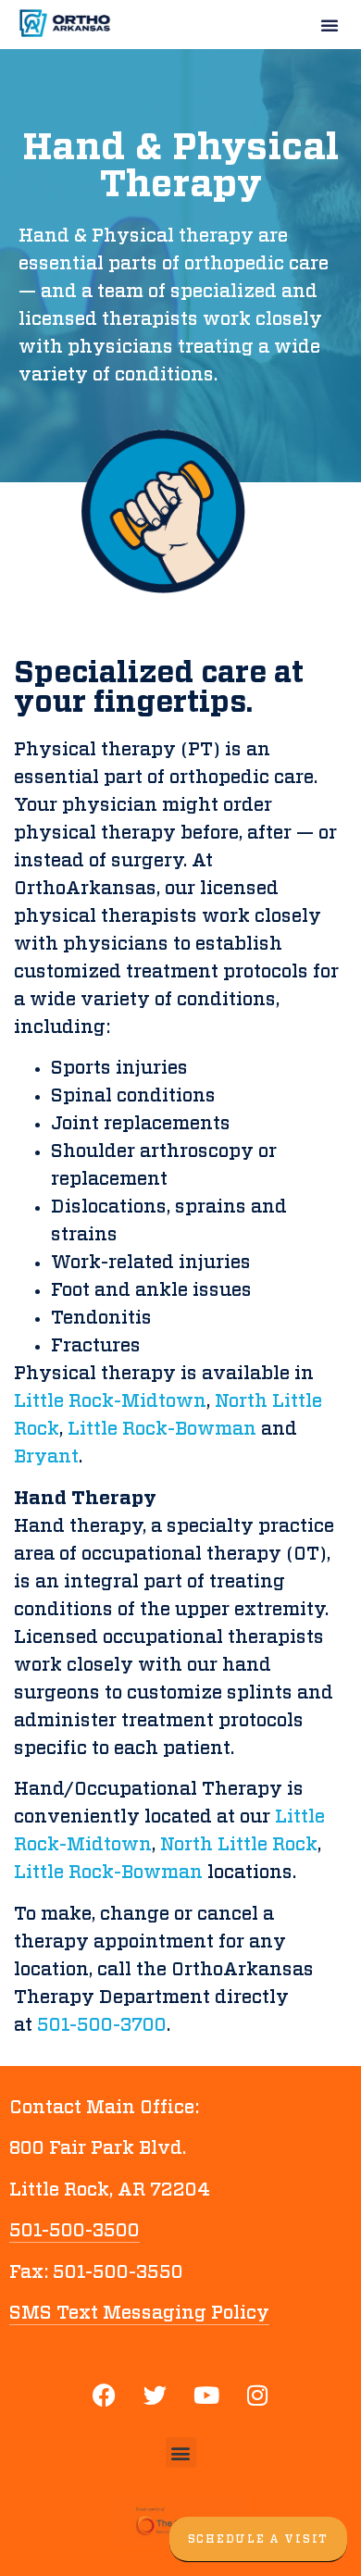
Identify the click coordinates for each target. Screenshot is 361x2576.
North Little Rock (239, 1845)
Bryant (46, 1457)
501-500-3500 (75, 2231)
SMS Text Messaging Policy (139, 2313)
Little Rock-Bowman (162, 1429)
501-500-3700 (102, 2025)
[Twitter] (156, 2396)
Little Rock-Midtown (110, 1401)
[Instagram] (257, 2396)
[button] (330, 25)
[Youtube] (206, 2396)
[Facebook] (105, 2396)
